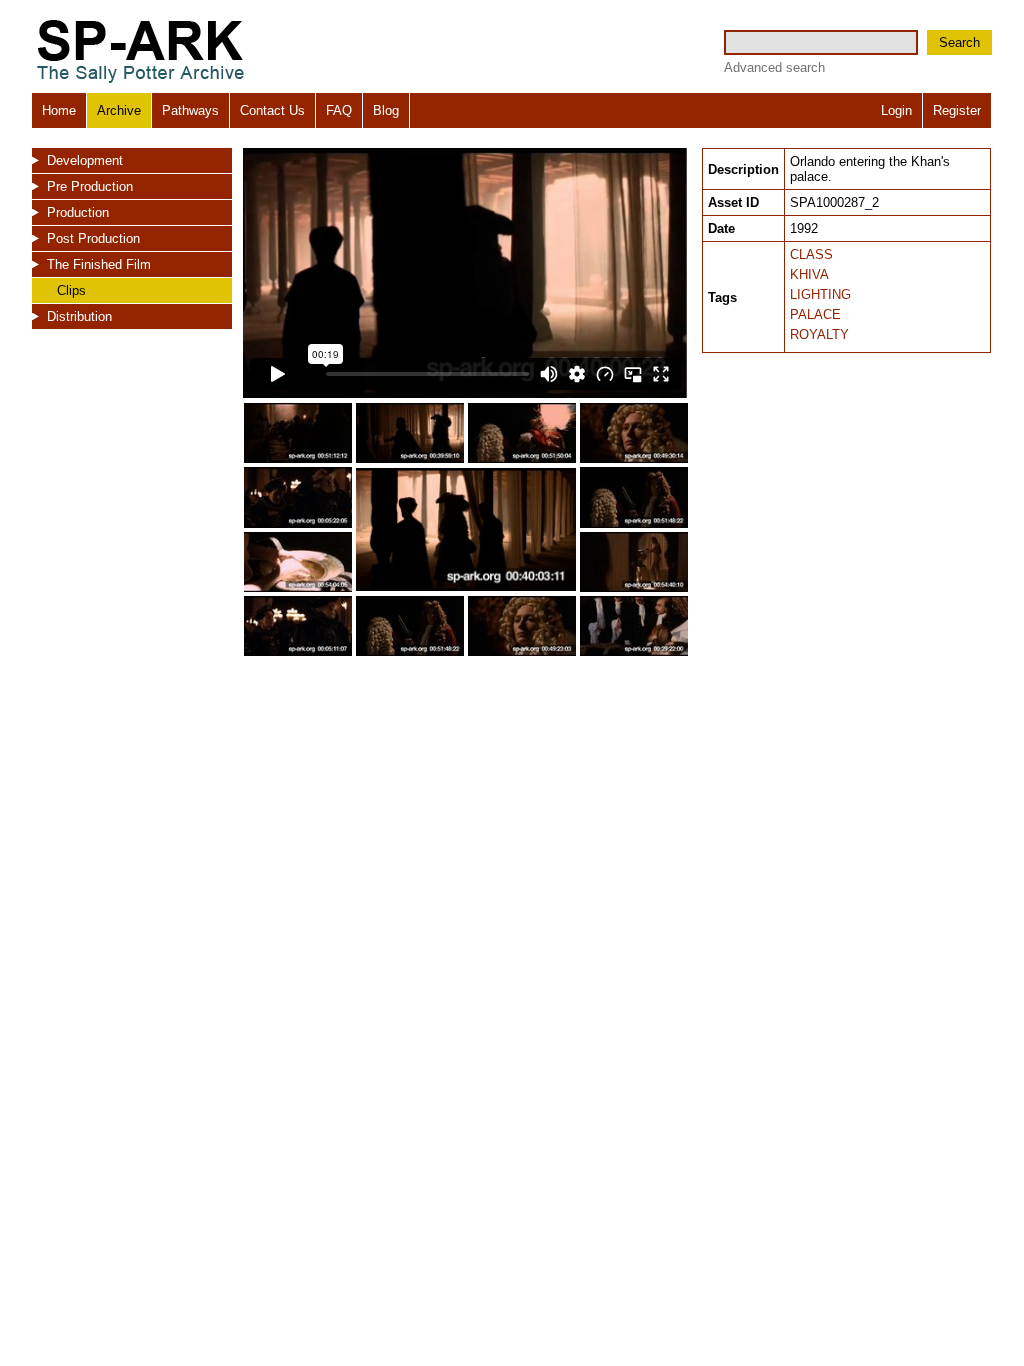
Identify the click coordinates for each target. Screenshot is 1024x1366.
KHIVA (809, 274)
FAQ (339, 110)
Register (957, 110)
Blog (386, 110)
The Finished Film (99, 264)
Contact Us (272, 110)
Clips (71, 290)
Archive (119, 110)
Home (59, 110)
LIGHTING (820, 294)
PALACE (815, 314)
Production (78, 212)
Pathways (190, 110)
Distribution (79, 316)
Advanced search (774, 67)
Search (959, 42)
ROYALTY (819, 334)
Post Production (93, 238)
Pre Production (90, 186)
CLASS (811, 254)
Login (896, 110)
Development (85, 160)
